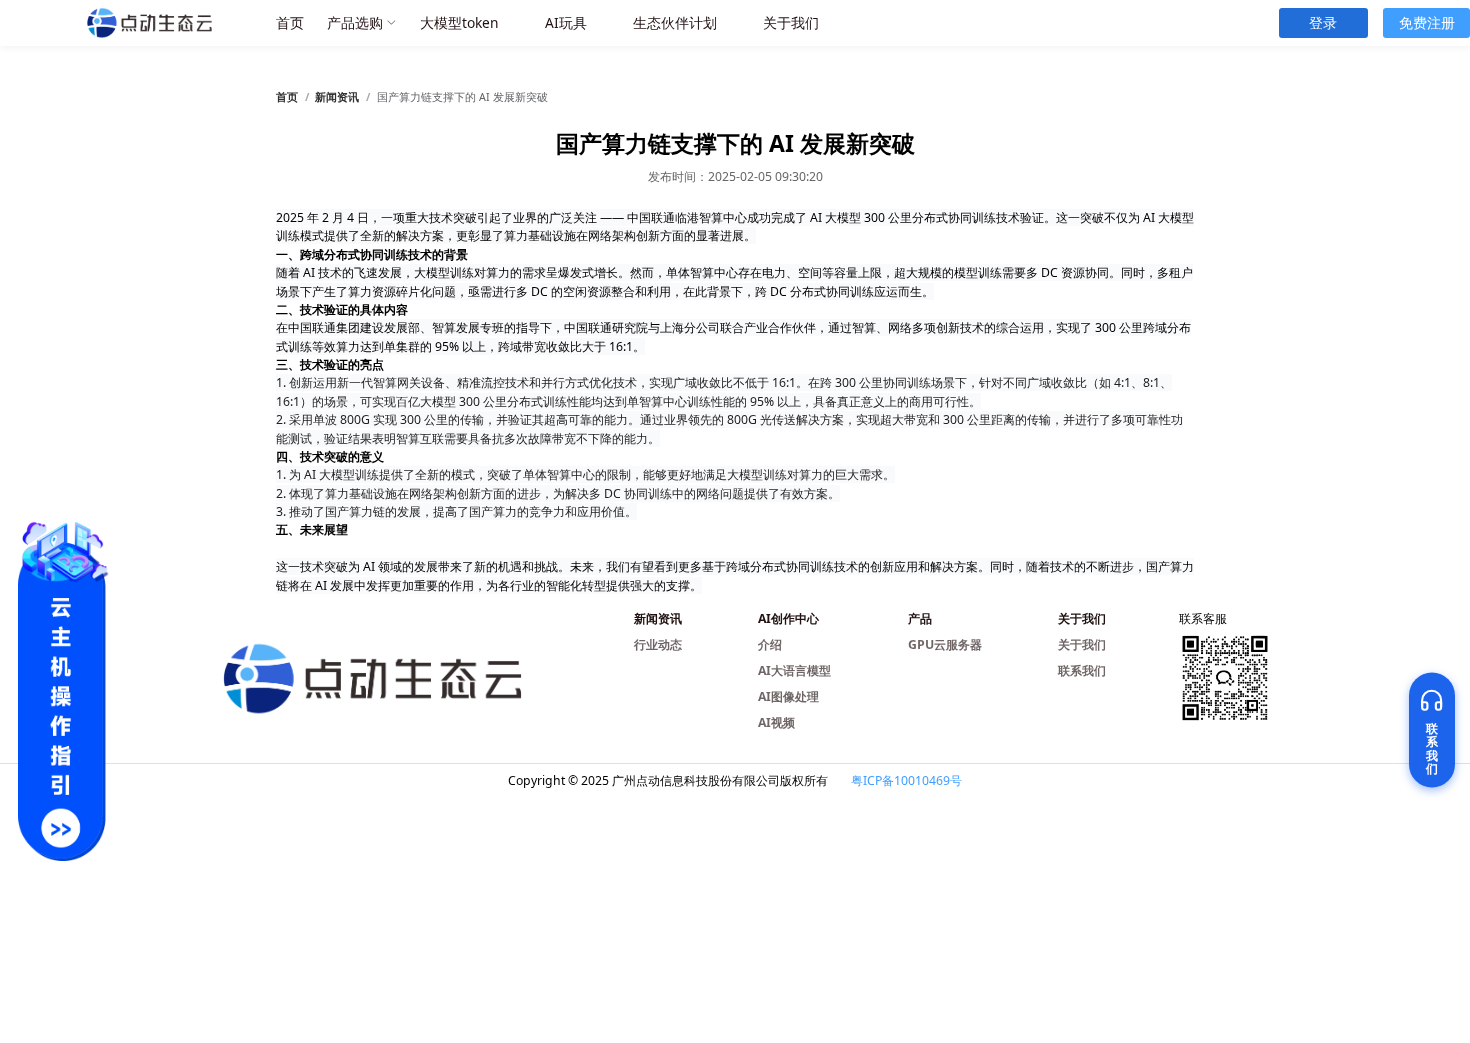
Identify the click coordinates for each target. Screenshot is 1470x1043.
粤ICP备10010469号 (906, 780)
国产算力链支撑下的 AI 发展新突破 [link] (462, 97)
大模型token (459, 22)
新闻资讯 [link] (337, 97)
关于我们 (791, 22)
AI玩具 (566, 22)
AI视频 (776, 722)
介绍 (770, 644)
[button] (362, 23)
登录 (1323, 22)
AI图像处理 (788, 696)
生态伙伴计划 (675, 22)
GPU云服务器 (945, 644)
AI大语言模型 (794, 670)
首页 (290, 22)
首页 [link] (287, 97)
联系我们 (1082, 670)
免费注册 (1427, 22)
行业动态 (658, 644)
